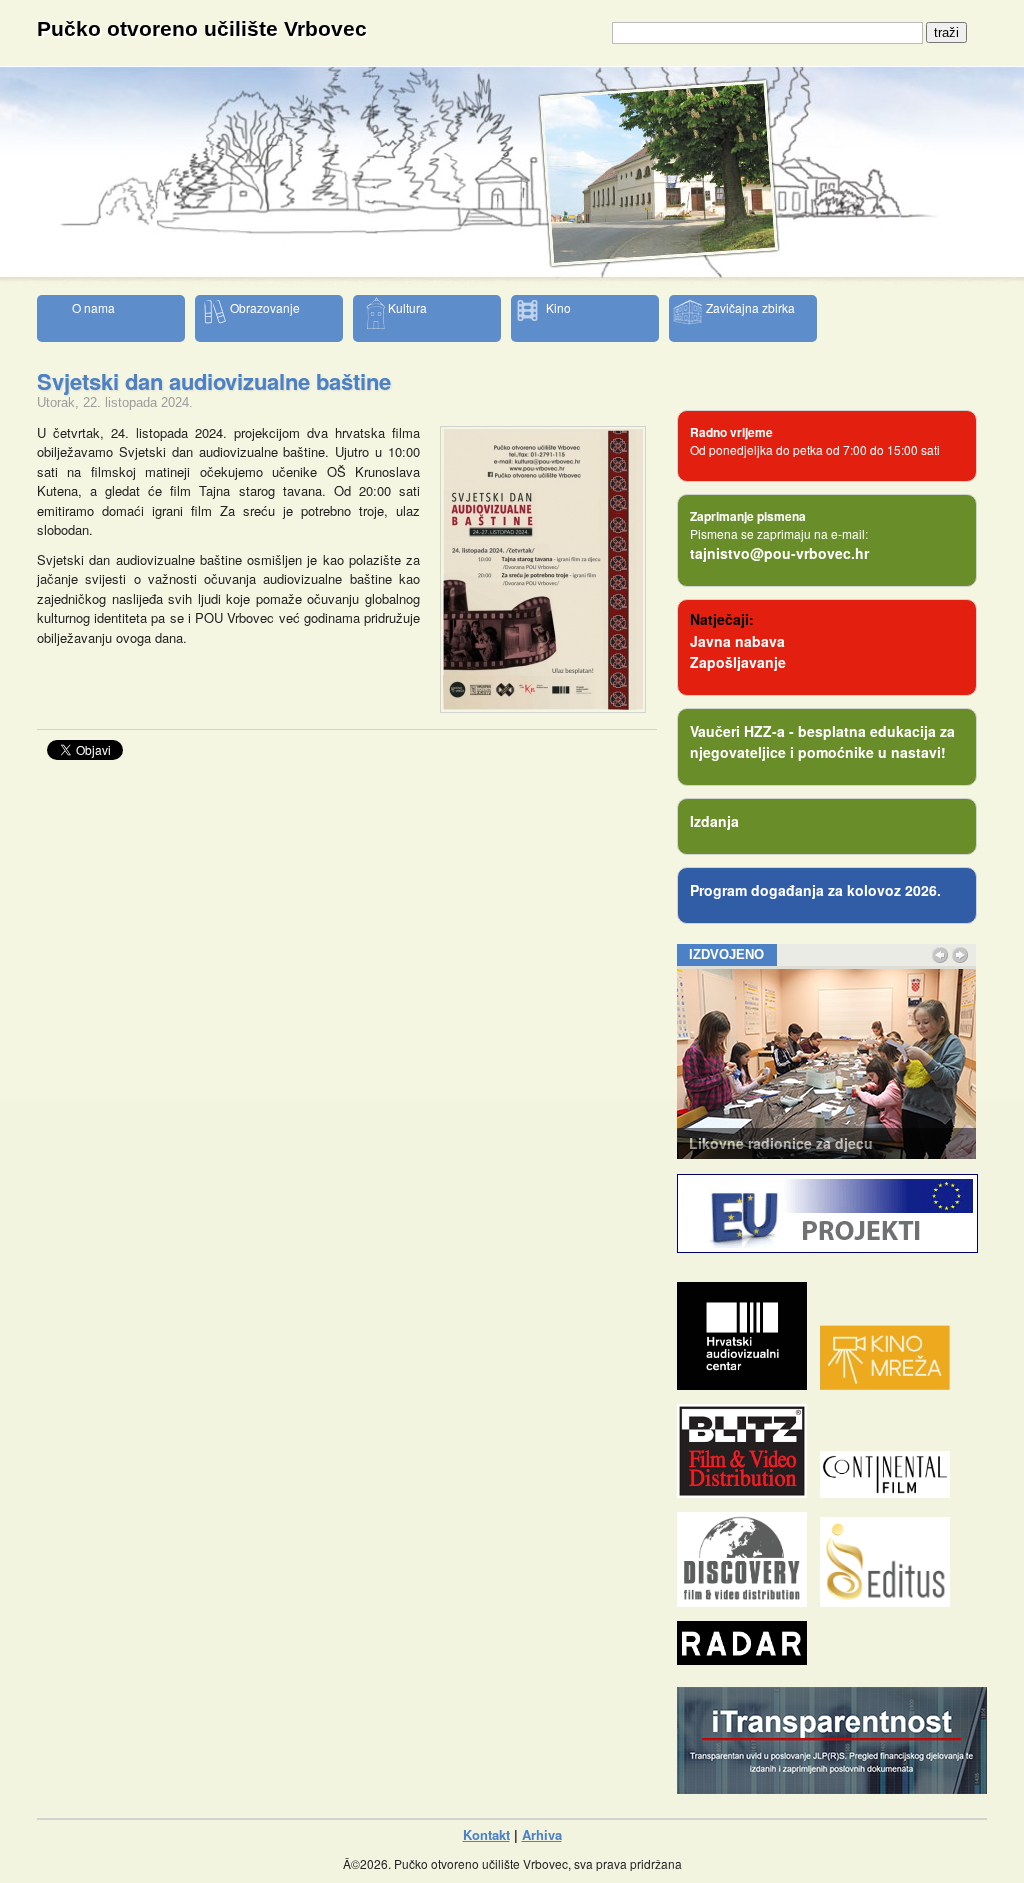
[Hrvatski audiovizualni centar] (747, 1384)
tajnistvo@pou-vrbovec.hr (779, 553)
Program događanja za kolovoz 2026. (815, 890)
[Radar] (747, 1659)
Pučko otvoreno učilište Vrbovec (202, 28)
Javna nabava (737, 641)
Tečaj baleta (730, 1143)
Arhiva (542, 1834)
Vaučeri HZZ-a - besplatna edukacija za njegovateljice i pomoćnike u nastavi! (822, 741)
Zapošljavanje (738, 662)
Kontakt (486, 1834)
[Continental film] (890, 1492)
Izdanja (714, 821)
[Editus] (890, 1601)
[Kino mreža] (890, 1384)
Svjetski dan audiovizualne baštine (214, 381)
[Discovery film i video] (747, 1601)
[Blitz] (747, 1492)
